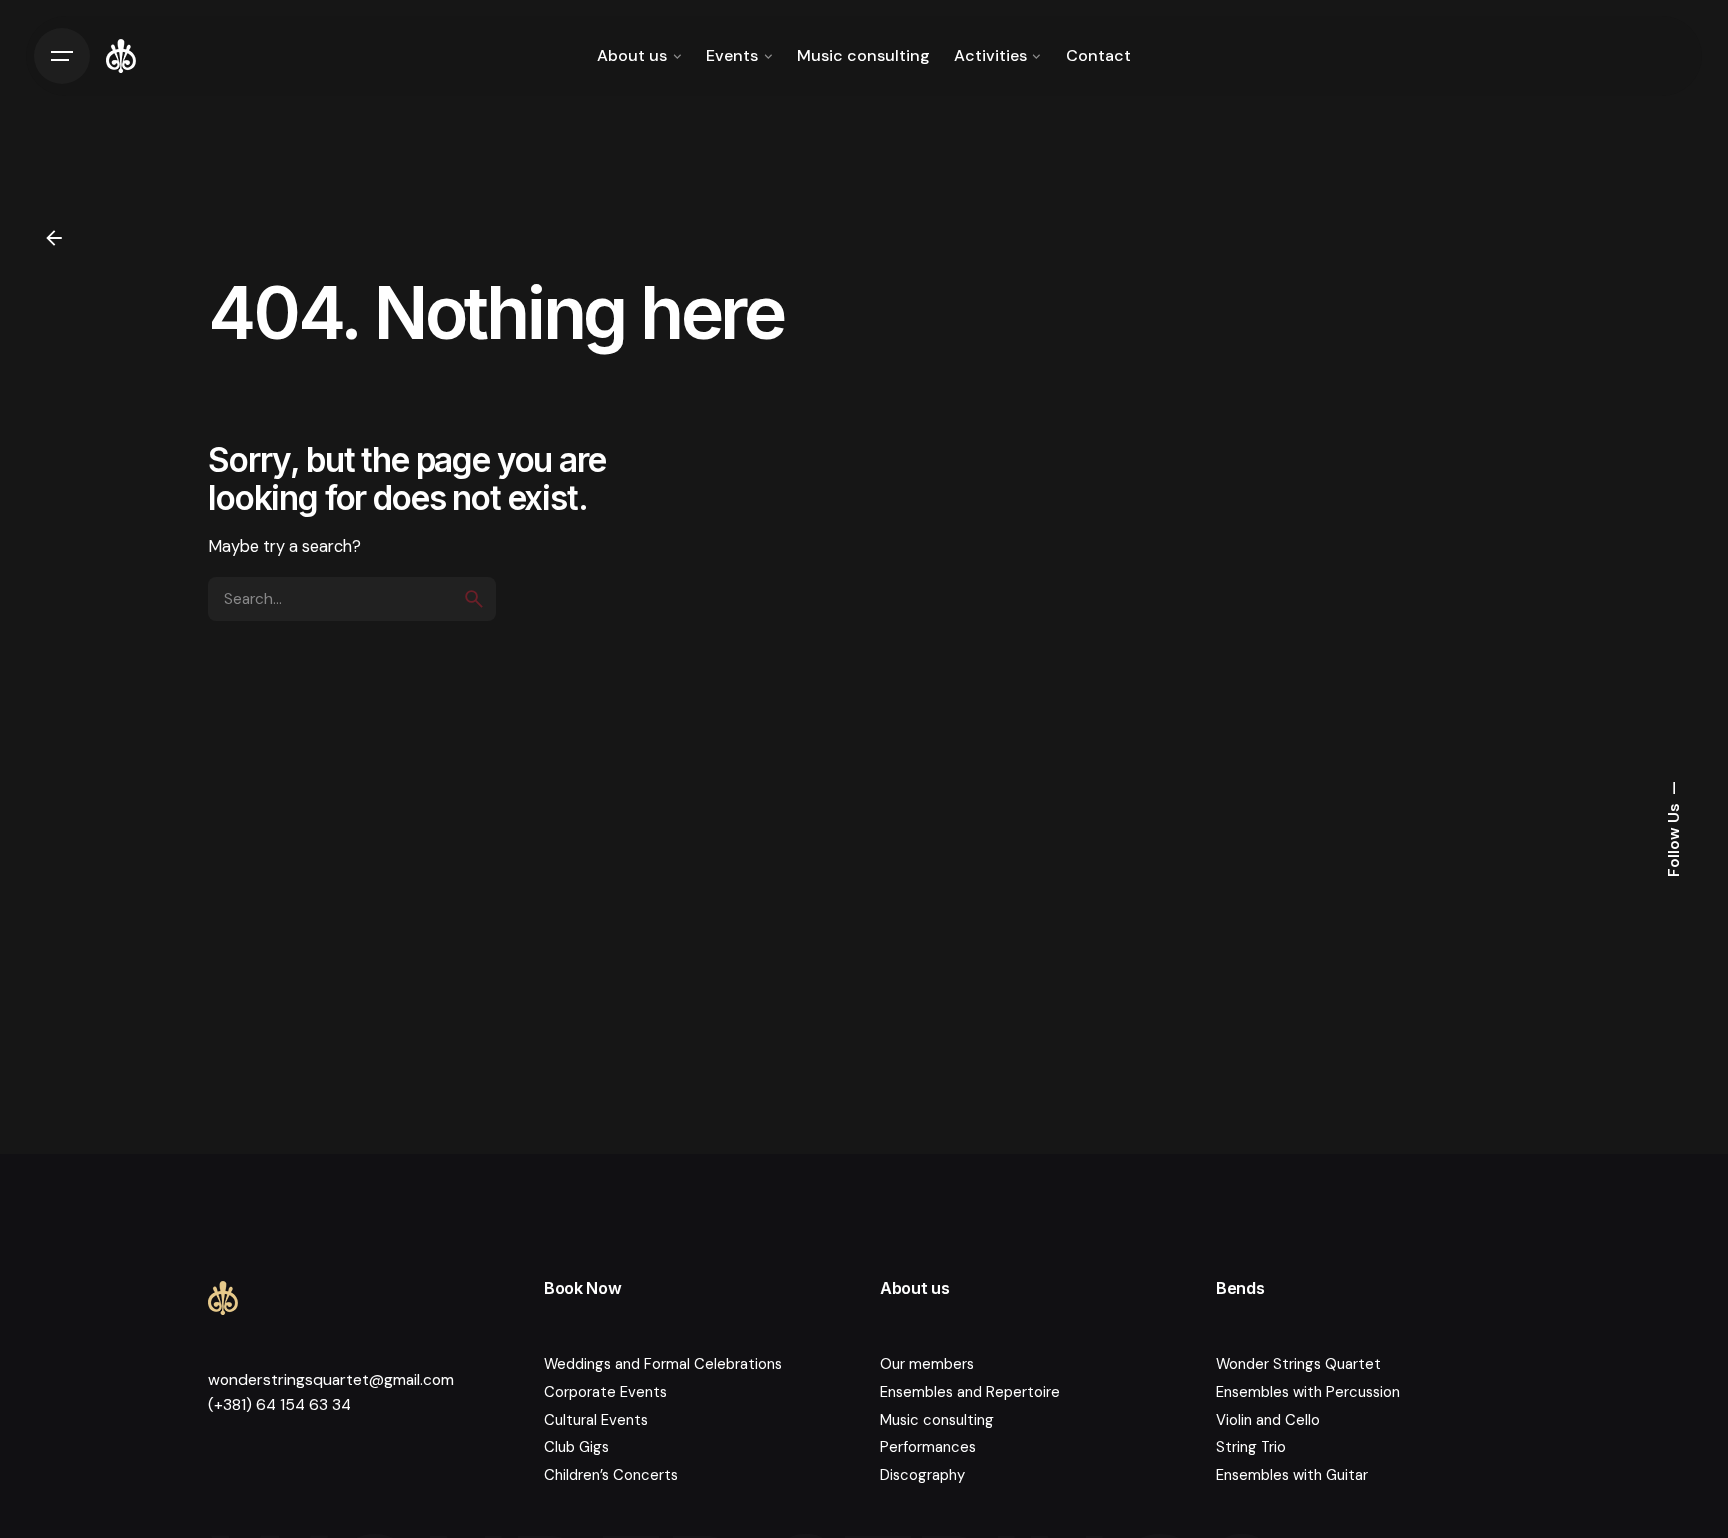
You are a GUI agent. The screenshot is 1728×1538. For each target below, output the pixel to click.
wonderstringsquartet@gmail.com (331, 1380)
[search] (474, 599)
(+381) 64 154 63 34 (279, 1405)
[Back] (54, 238)
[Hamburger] (62, 56)
